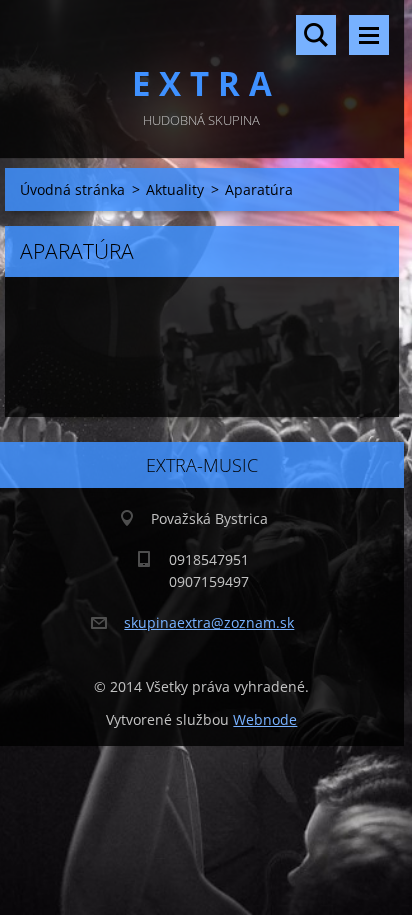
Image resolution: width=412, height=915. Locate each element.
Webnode (265, 719)
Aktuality (175, 189)
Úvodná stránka (72, 189)
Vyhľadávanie (316, 35)
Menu (369, 35)
